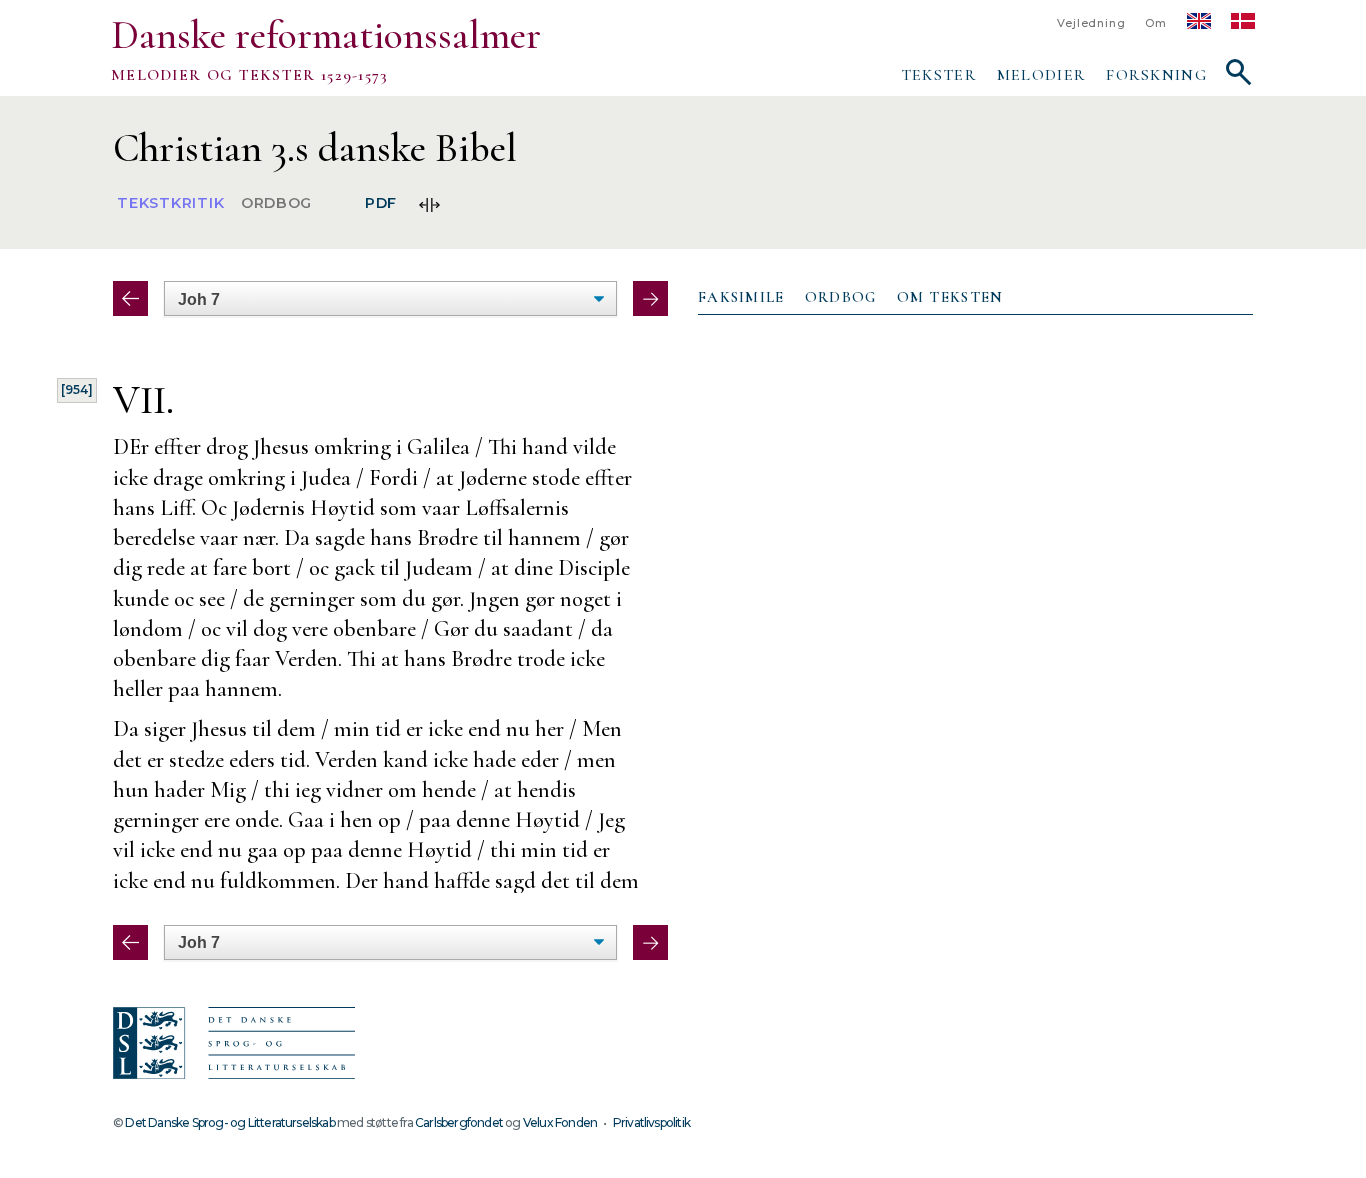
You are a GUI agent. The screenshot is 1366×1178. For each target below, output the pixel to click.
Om (1156, 23)
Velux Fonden (560, 1122)
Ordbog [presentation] (841, 297)
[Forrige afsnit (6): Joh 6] (130, 298)
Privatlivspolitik (651, 1122)
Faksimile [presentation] (741, 297)
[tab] (741, 298)
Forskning (1156, 75)
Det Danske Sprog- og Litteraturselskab (229, 1122)
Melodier (1041, 75)
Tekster (939, 75)
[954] (77, 389)
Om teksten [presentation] (950, 297)
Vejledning (1091, 23)
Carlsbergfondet (459, 1122)
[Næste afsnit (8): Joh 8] (650, 298)
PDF (381, 204)
